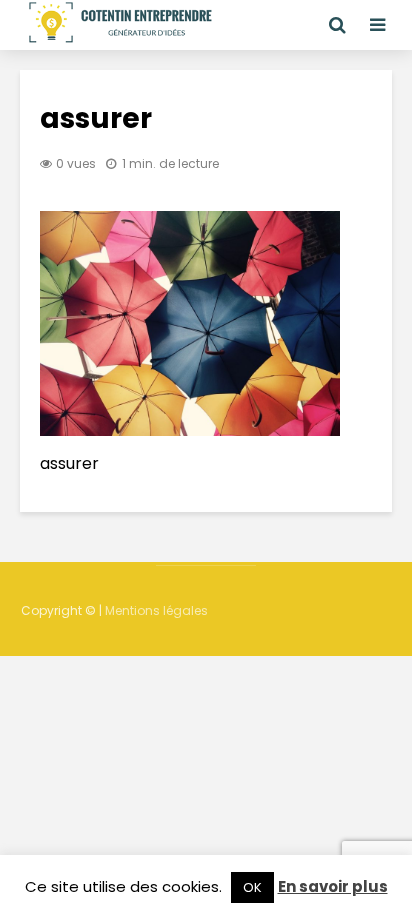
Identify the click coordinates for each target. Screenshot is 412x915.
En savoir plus (333, 886)
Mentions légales (156, 610)
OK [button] (252, 887)
